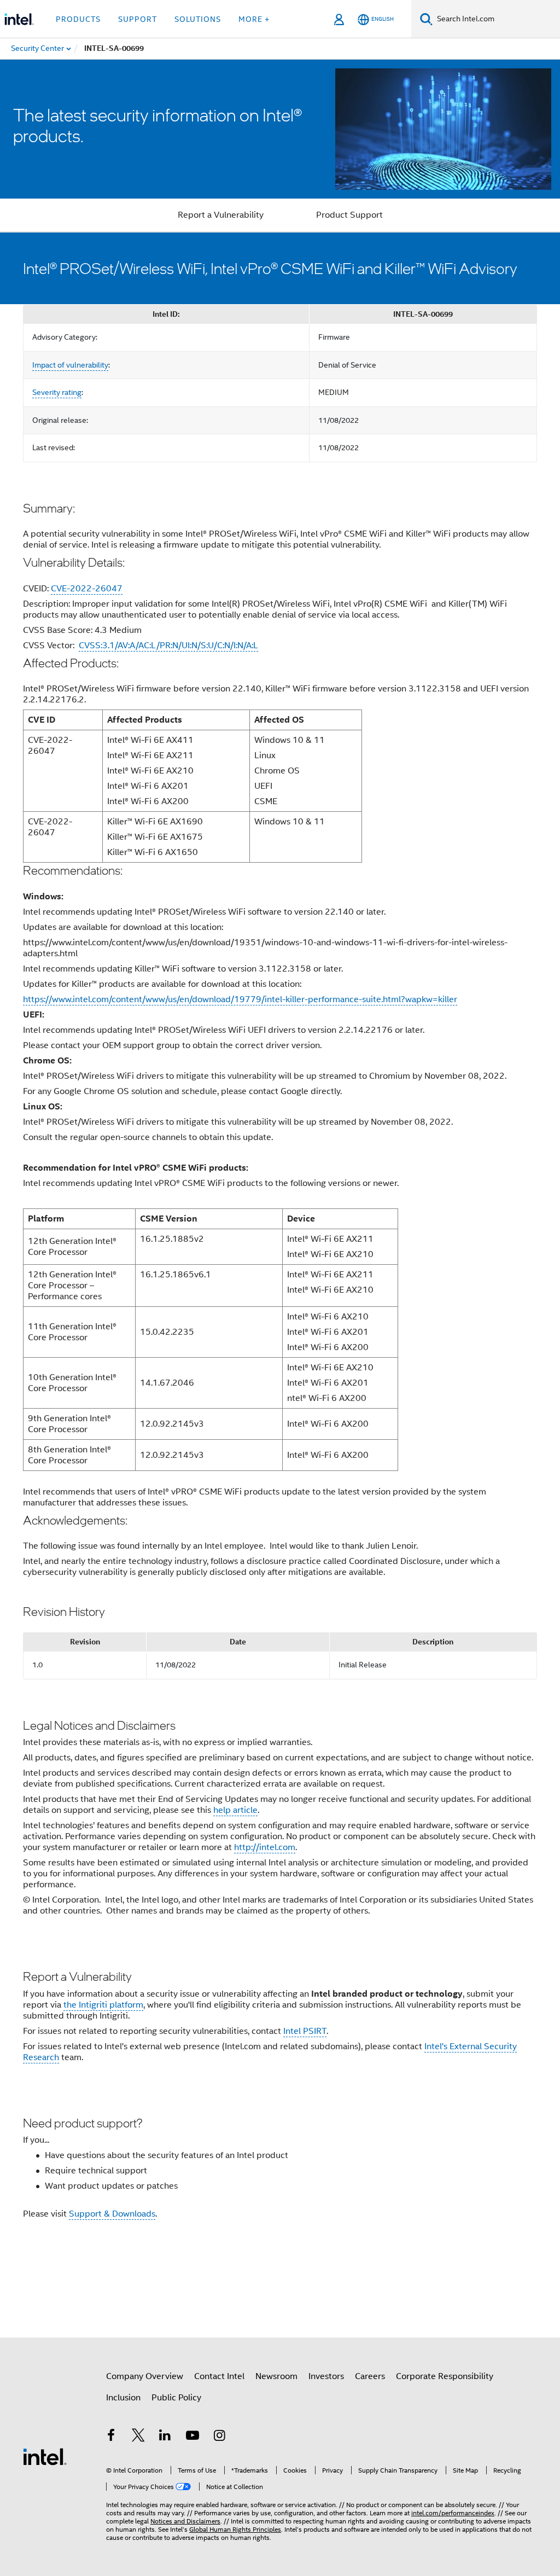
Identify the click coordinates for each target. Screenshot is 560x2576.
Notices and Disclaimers (185, 2521)
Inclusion (123, 2398)
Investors (326, 2376)
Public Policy (176, 2398)
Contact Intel (219, 2376)
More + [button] (254, 19)
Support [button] (138, 19)
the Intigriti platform (103, 2005)
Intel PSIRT (305, 2031)
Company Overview (145, 2376)
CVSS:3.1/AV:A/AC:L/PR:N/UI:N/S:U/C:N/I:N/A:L (168, 646)
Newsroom (276, 2376)
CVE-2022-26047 (87, 589)
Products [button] (78, 19)
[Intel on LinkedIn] (165, 2437)
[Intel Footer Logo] (45, 2456)
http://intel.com (265, 1847)
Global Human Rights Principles (235, 2529)
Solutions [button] (198, 19)
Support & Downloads (112, 2214)
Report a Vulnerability (221, 215)
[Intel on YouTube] (192, 2437)
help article (235, 1810)
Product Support (349, 215)
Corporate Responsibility (445, 2376)
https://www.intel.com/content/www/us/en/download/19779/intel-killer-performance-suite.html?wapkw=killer (240, 999)
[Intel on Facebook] (111, 2437)
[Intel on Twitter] (138, 2437)
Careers (370, 2376)
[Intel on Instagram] (219, 2437)
